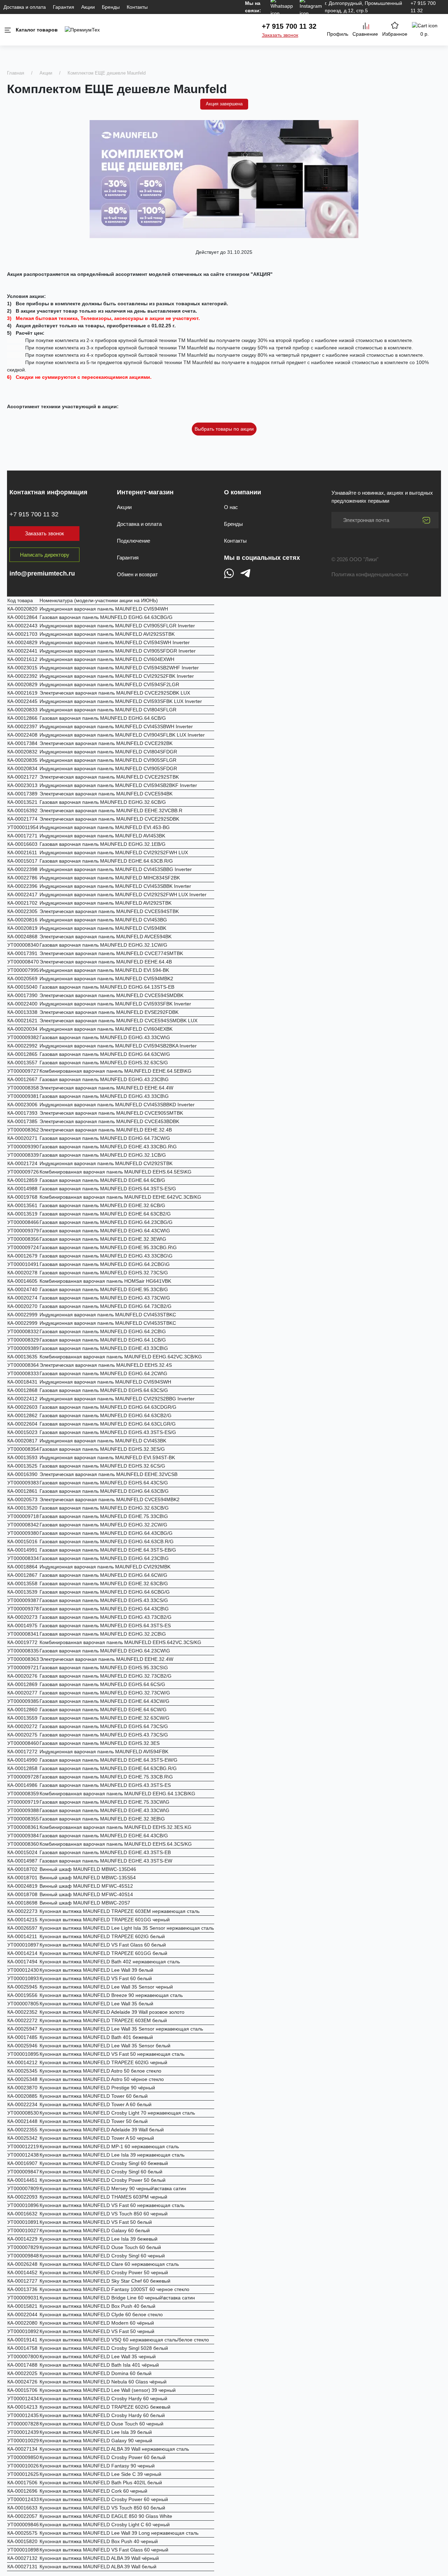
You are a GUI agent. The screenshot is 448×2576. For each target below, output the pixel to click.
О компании (243, 492)
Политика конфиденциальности (370, 574)
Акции (88, 7)
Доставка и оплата (25, 7)
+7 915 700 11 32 (289, 26)
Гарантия (64, 7)
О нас (231, 507)
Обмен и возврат (137, 574)
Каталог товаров (37, 30)
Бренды (111, 7)
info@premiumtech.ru (42, 573)
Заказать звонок (280, 35)
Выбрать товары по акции (224, 429)
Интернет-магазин (145, 492)
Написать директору (45, 555)
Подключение (134, 541)
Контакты (137, 7)
